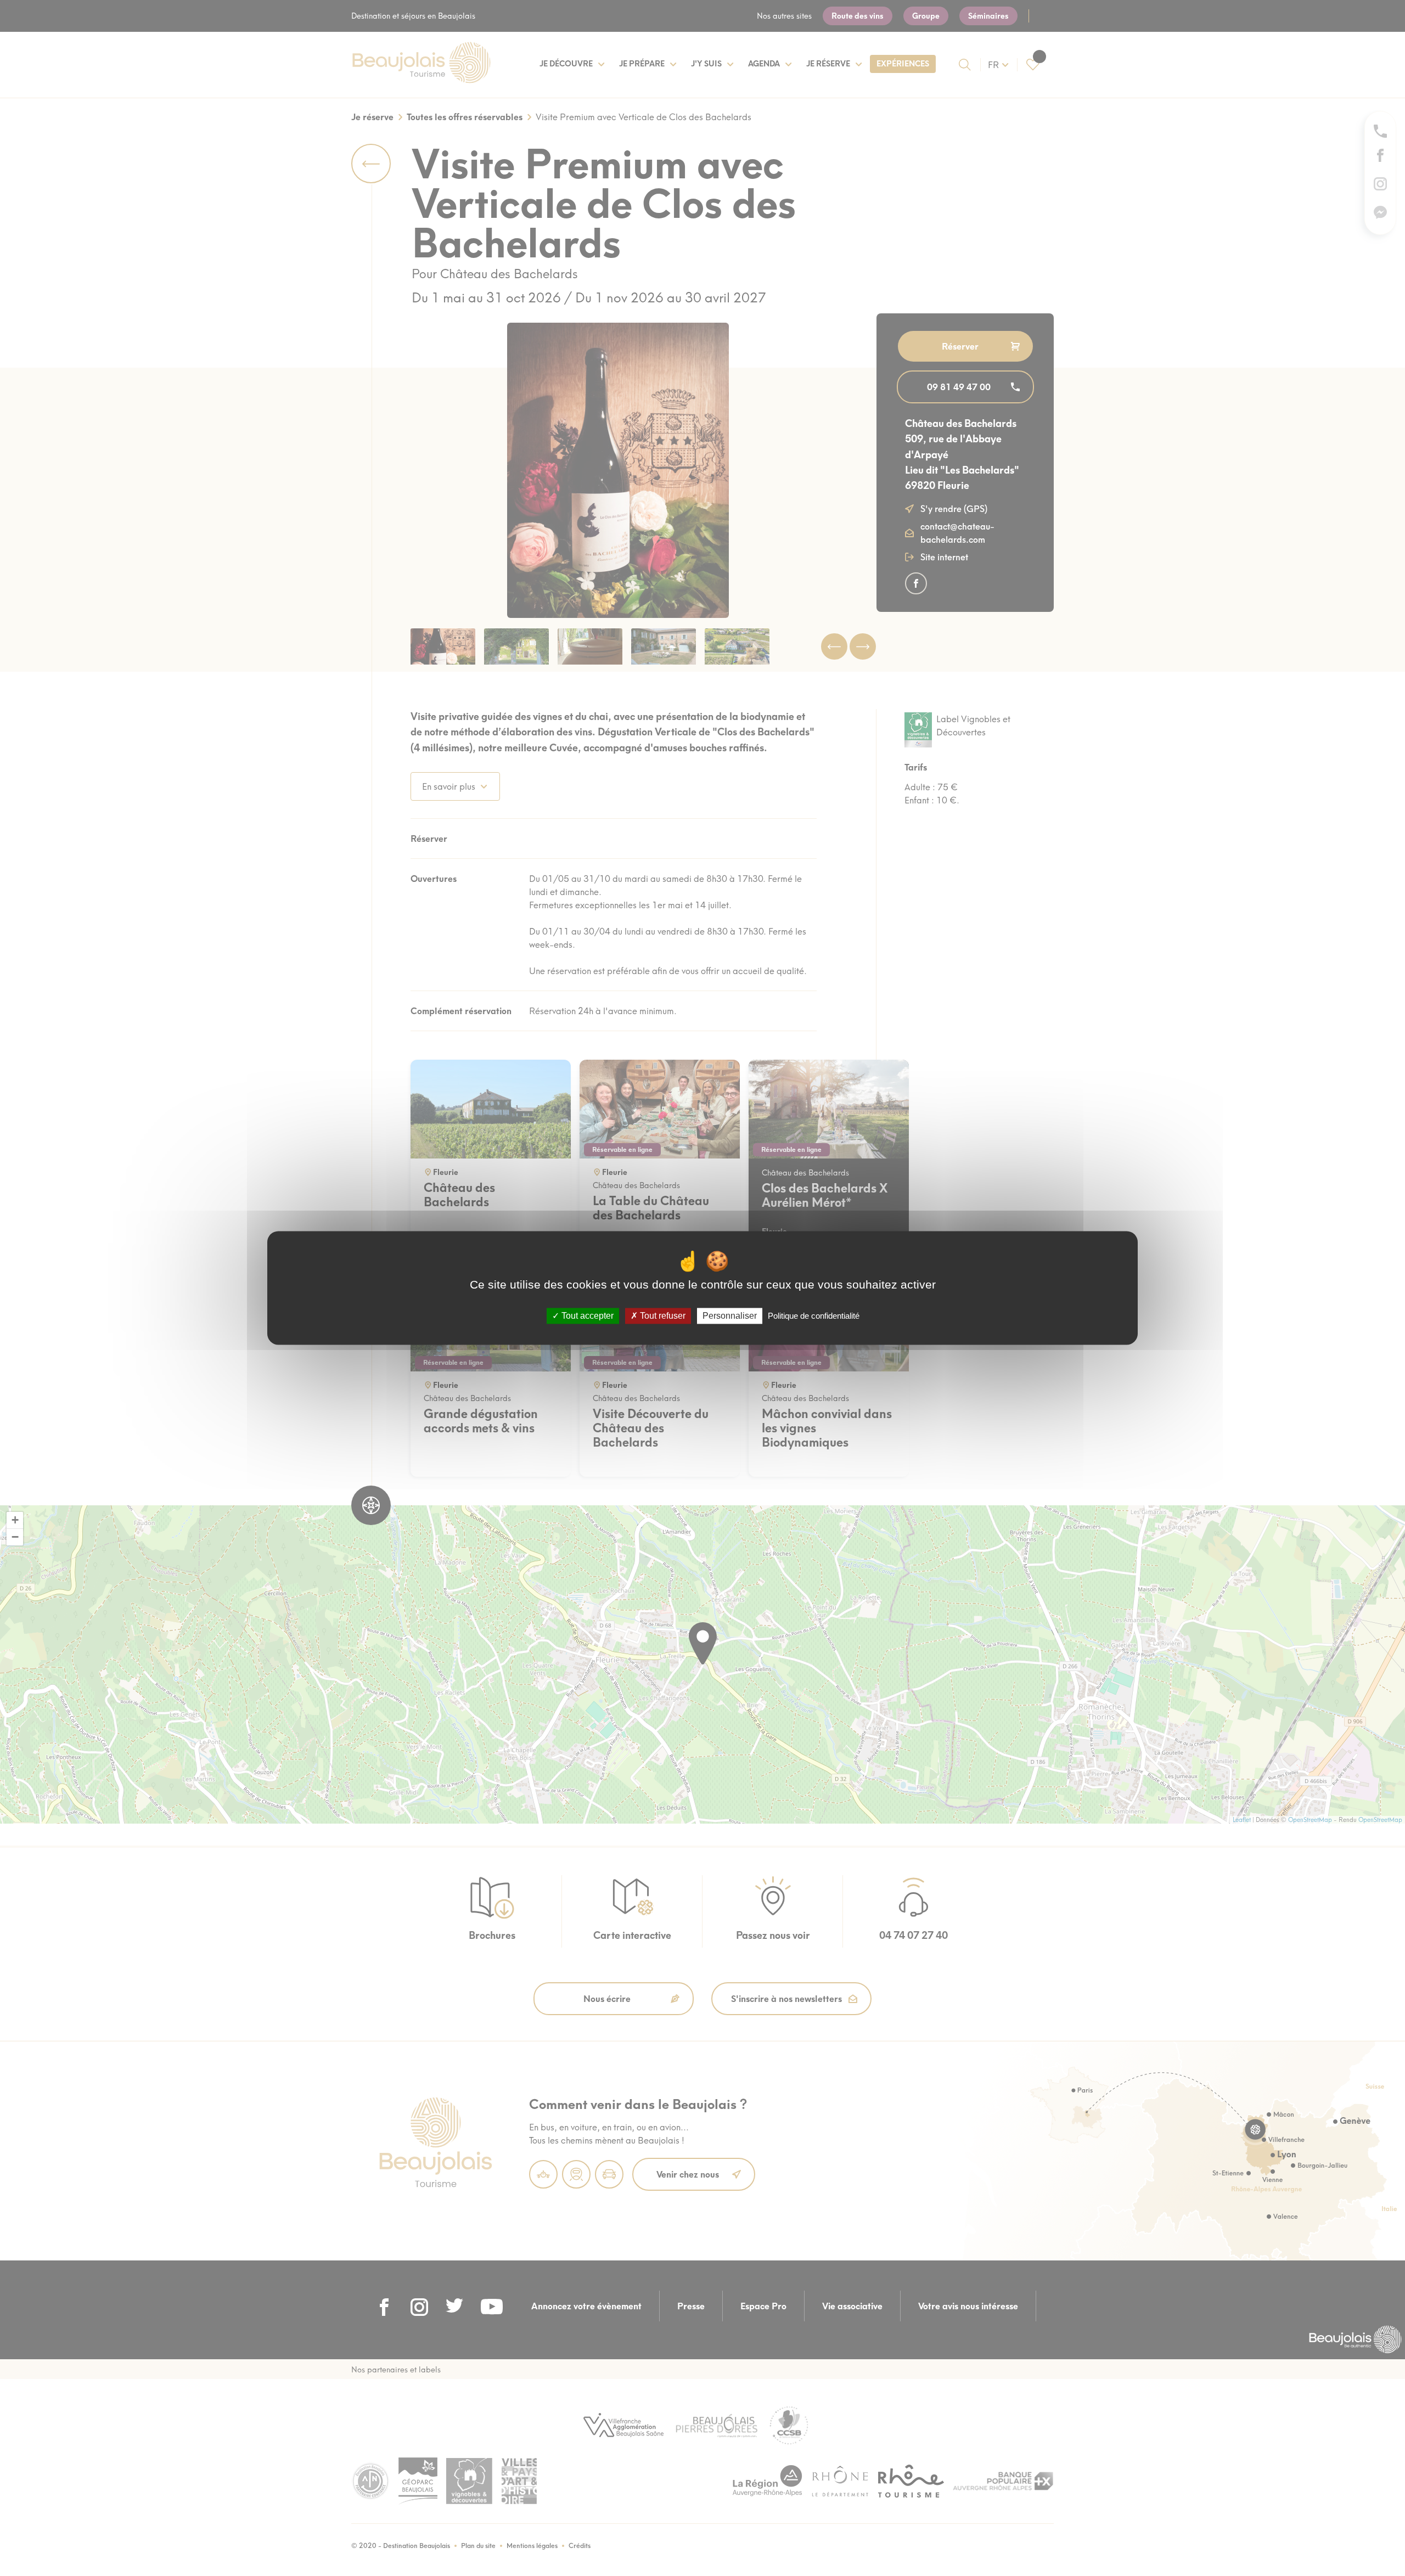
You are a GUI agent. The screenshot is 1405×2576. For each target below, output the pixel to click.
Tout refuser (662, 1316)
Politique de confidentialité (814, 1316)
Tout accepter (586, 1316)
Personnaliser (730, 1316)
